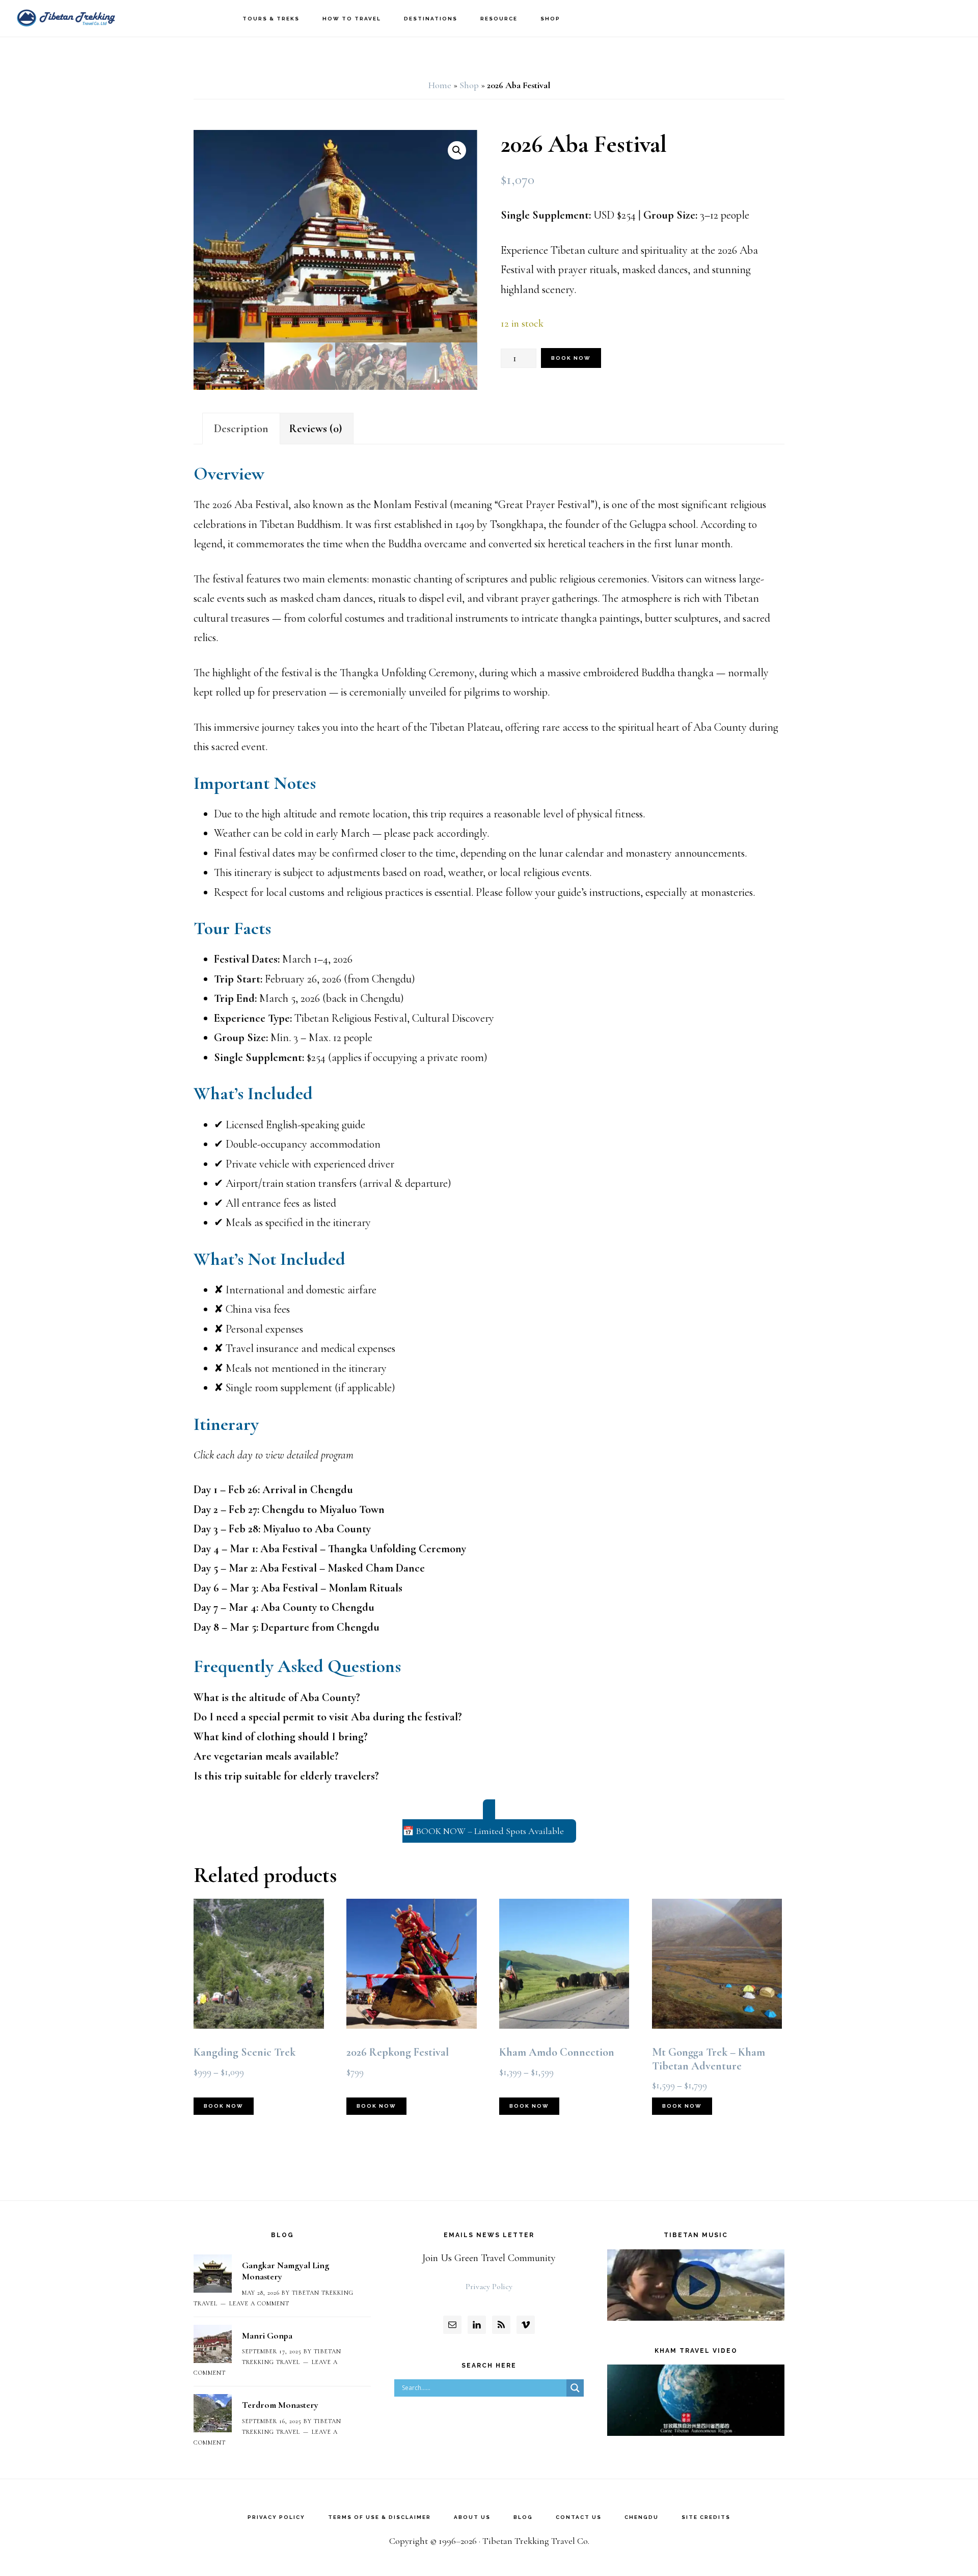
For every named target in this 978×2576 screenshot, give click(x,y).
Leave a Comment (259, 2303)
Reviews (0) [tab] (316, 429)
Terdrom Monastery (280, 2405)
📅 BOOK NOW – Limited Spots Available (483, 1831)
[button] (457, 150)
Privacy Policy (489, 2287)
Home (440, 85)
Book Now (571, 358)
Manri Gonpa (267, 2335)
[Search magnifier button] (575, 2388)
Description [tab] (241, 429)
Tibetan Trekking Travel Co (66, 18)
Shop (469, 85)
